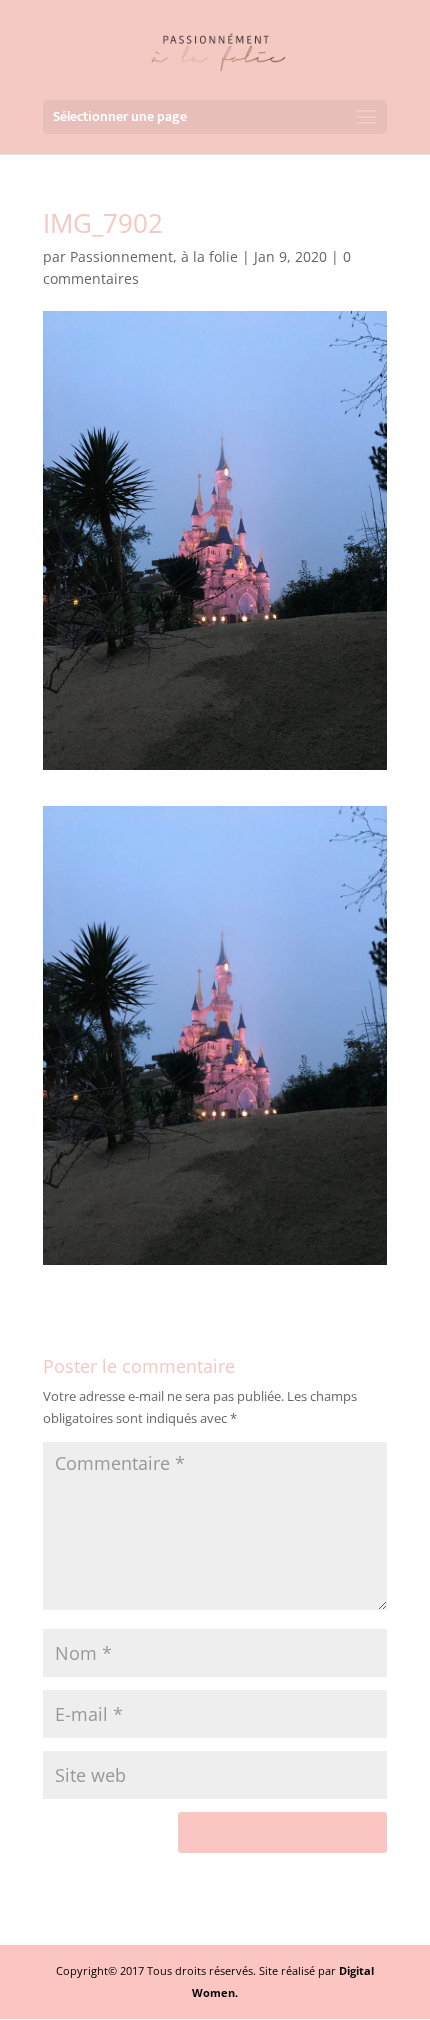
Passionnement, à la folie (154, 256)
